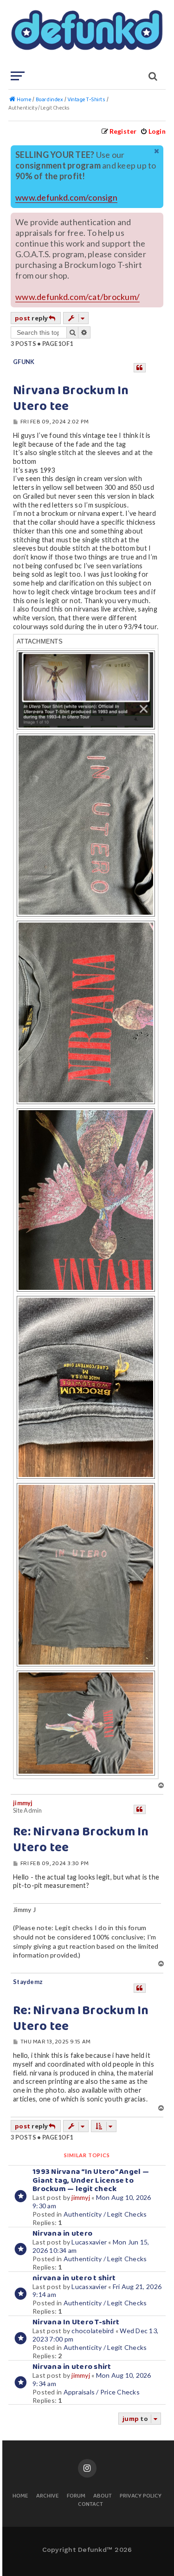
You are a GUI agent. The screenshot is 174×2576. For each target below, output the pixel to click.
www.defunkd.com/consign (66, 198)
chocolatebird (93, 2331)
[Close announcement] (157, 151)
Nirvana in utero (62, 2234)
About (103, 2496)
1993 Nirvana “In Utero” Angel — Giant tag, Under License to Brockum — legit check (91, 2181)
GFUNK (24, 362)
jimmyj (23, 1803)
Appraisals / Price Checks (102, 2392)
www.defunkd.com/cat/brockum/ (77, 297)
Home (20, 2496)
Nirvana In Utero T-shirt (76, 2322)
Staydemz (28, 1982)
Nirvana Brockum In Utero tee (71, 399)
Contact (90, 2505)
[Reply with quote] (140, 368)
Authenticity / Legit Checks (105, 2214)
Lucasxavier (89, 2242)
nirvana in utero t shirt (74, 2278)
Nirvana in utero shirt (72, 2367)
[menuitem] (153, 131)
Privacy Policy (141, 2496)
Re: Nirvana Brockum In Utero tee (81, 1840)
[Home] (86, 35)
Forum (76, 2496)
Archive (48, 2496)
